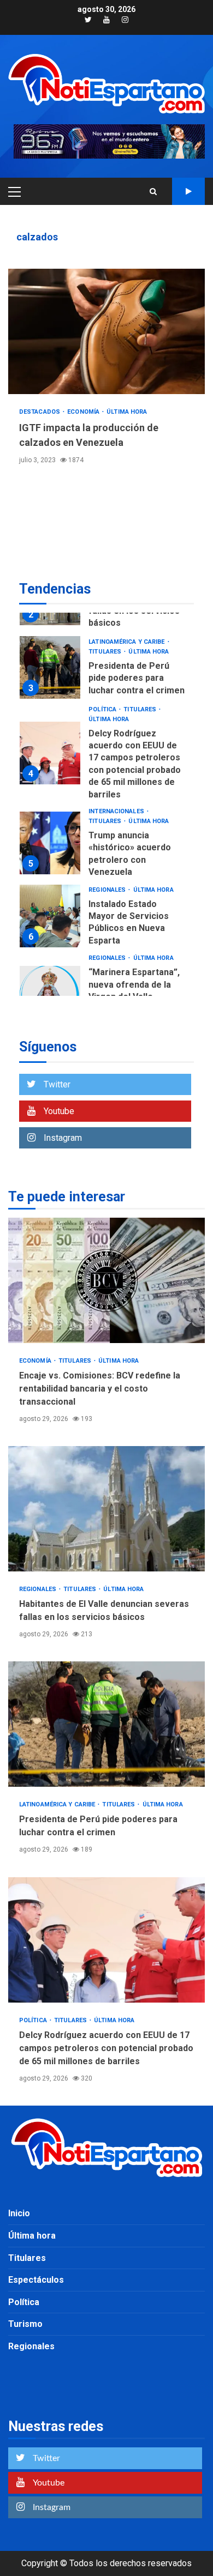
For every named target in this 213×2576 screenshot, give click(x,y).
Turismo (25, 2324)
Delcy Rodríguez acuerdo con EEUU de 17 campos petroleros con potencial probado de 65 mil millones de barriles (50, 753)
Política (103, 709)
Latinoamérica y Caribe (127, 642)
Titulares (106, 652)
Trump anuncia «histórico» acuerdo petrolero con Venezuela (50, 843)
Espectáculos (36, 2280)
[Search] (153, 191)
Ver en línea (188, 191)
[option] (106, 670)
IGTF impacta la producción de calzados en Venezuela (106, 331)
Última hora (127, 412)
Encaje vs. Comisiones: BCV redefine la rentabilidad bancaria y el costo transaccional (106, 1280)
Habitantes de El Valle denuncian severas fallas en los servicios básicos (106, 1509)
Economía (84, 412)
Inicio (19, 2213)
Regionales (108, 890)
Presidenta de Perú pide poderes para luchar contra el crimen (50, 667)
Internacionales (117, 811)
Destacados (40, 412)
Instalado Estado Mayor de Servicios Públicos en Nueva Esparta (50, 916)
